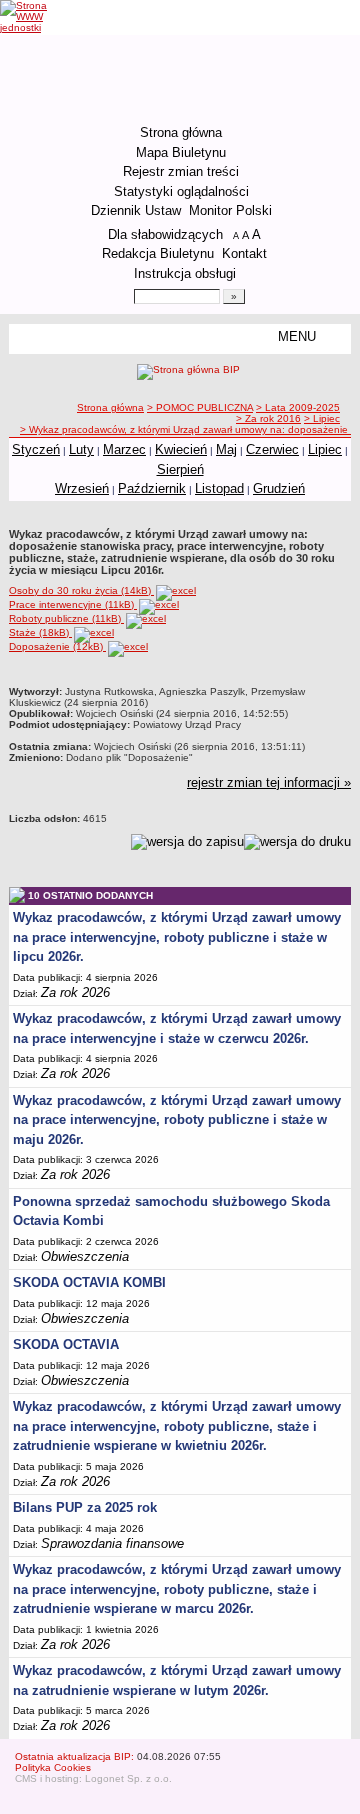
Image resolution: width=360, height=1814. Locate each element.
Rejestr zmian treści (181, 171)
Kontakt (244, 253)
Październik (152, 488)
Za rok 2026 (75, 992)
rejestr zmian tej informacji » (269, 782)
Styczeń (36, 449)
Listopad (219, 488)
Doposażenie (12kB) (57, 646)
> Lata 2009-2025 (298, 407)
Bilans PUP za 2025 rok (85, 1507)
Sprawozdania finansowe (112, 1543)
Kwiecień (181, 449)
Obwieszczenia (85, 1256)
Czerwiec (272, 449)
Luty (81, 449)
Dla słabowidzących (165, 234)
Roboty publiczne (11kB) (66, 618)
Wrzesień (82, 488)
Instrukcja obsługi (185, 273)
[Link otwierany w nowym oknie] (37, 16)
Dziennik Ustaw (136, 210)
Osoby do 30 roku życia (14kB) (81, 590)
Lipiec (325, 449)
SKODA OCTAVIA (66, 1344)
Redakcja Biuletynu (158, 253)
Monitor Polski (230, 210)
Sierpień (180, 469)
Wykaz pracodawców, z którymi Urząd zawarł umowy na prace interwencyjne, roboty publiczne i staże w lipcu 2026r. (177, 937)
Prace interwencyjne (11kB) (73, 604)
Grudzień (279, 488)
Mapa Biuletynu (181, 152)
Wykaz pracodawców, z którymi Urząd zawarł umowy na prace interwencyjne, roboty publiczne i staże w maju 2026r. (177, 1120)
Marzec (124, 449)
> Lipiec (322, 418)
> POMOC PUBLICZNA (200, 407)
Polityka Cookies (53, 1767)
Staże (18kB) (40, 632)
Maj (226, 449)
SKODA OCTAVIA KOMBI (89, 1282)
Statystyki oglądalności (181, 191)
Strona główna (181, 132)
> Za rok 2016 (268, 418)
